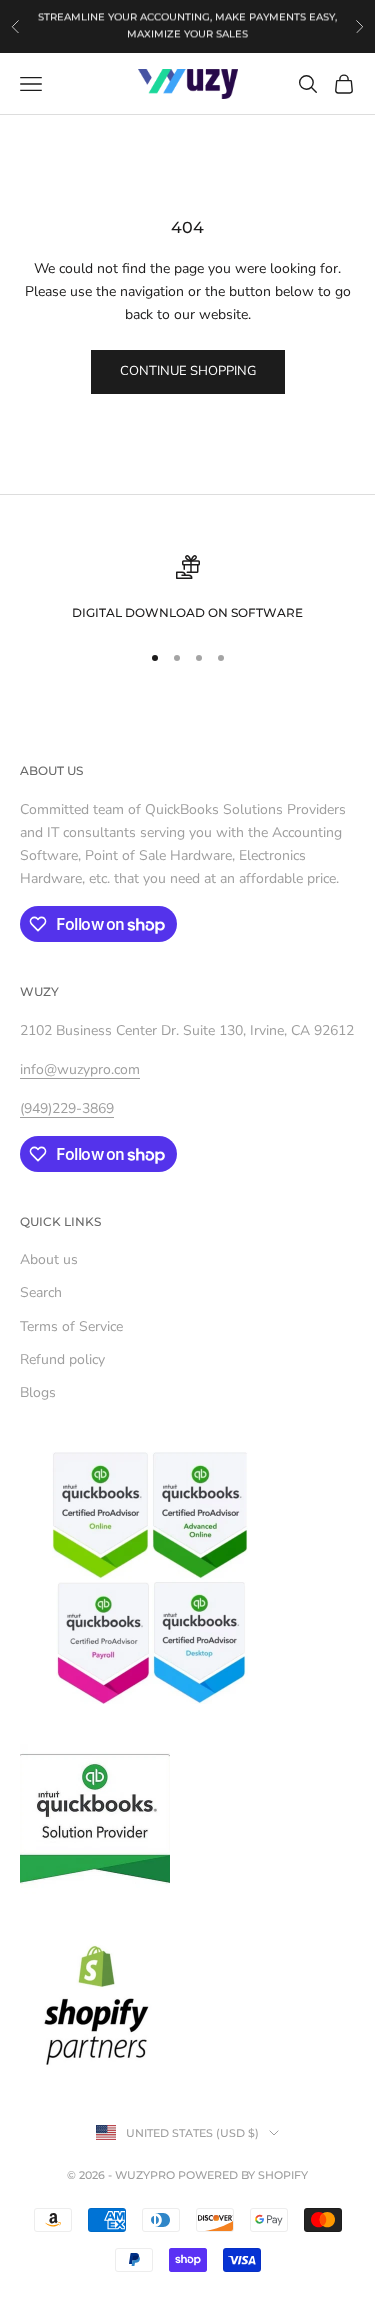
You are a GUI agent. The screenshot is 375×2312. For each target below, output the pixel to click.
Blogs (38, 1392)
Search (41, 1292)
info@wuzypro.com (80, 1069)
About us (49, 1259)
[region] (187, 589)
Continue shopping (188, 371)
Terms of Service (71, 1326)
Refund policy (62, 1359)
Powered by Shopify (243, 2175)
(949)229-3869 (181, 35)
